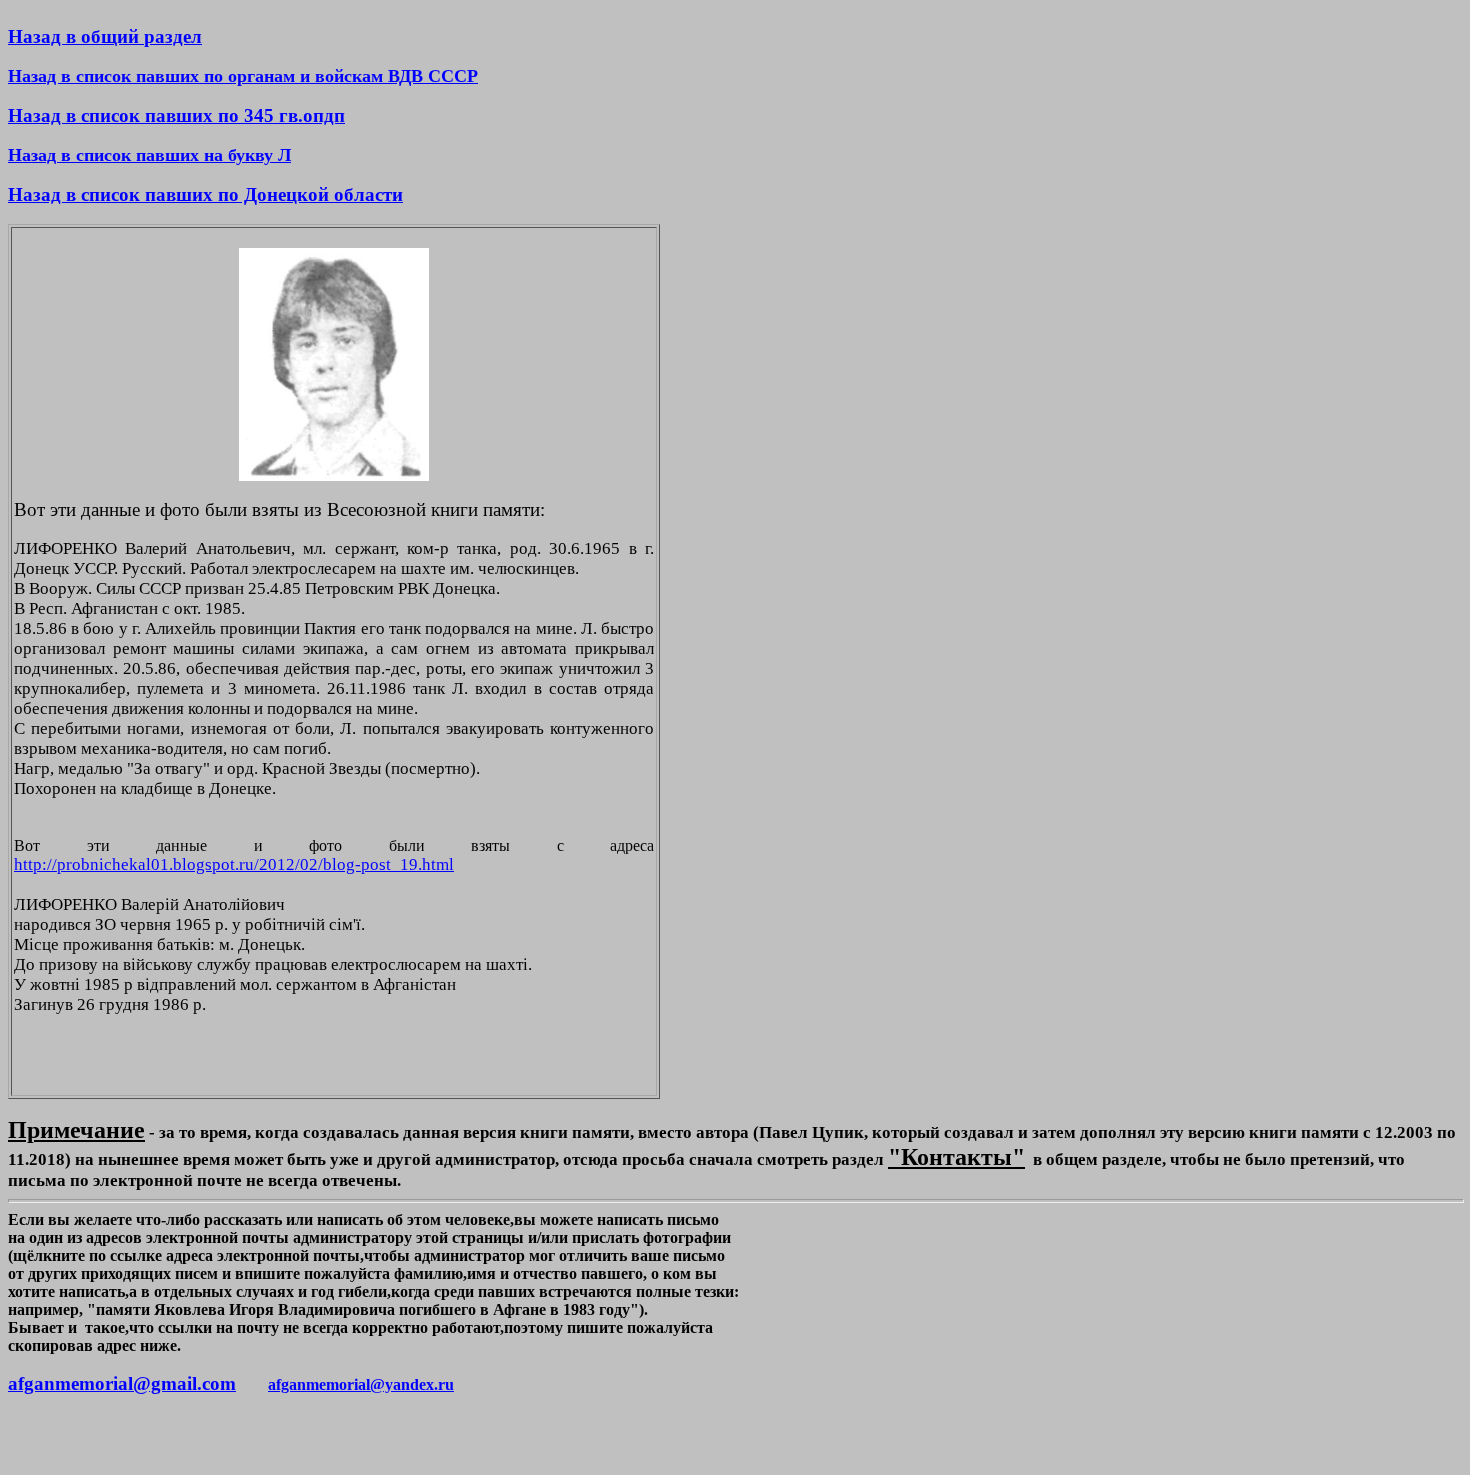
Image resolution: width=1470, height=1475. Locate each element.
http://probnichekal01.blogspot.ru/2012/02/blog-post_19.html (234, 864)
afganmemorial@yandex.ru (361, 1384)
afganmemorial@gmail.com (122, 1383)
